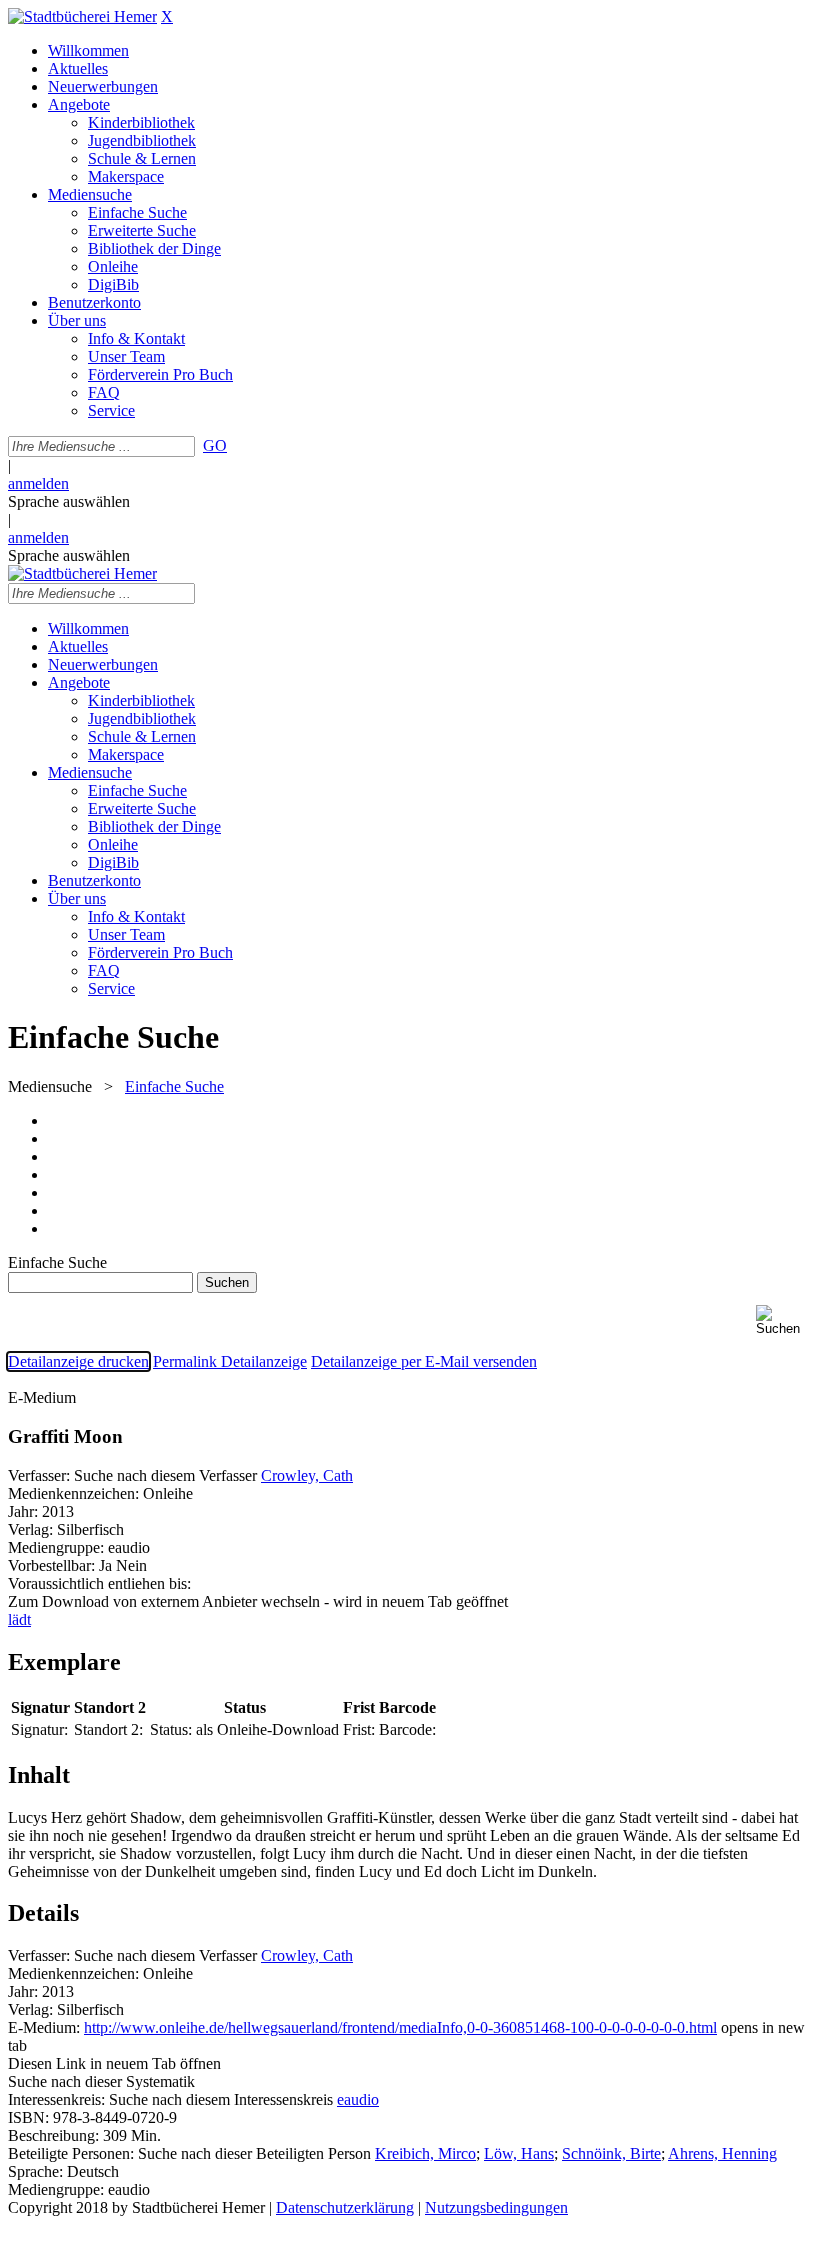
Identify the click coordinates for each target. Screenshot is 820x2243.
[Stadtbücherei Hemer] (82, 16)
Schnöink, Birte (611, 2153)
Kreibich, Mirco (425, 2153)
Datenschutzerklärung (345, 2207)
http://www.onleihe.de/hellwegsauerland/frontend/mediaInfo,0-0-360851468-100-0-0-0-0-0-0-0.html (400, 2027)
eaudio (358, 2099)
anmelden (38, 483)
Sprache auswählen (69, 501)
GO (215, 445)
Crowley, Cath (307, 1475)
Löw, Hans (519, 2153)
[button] (784, 1320)
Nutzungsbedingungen (496, 2207)
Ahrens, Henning (722, 2153)
